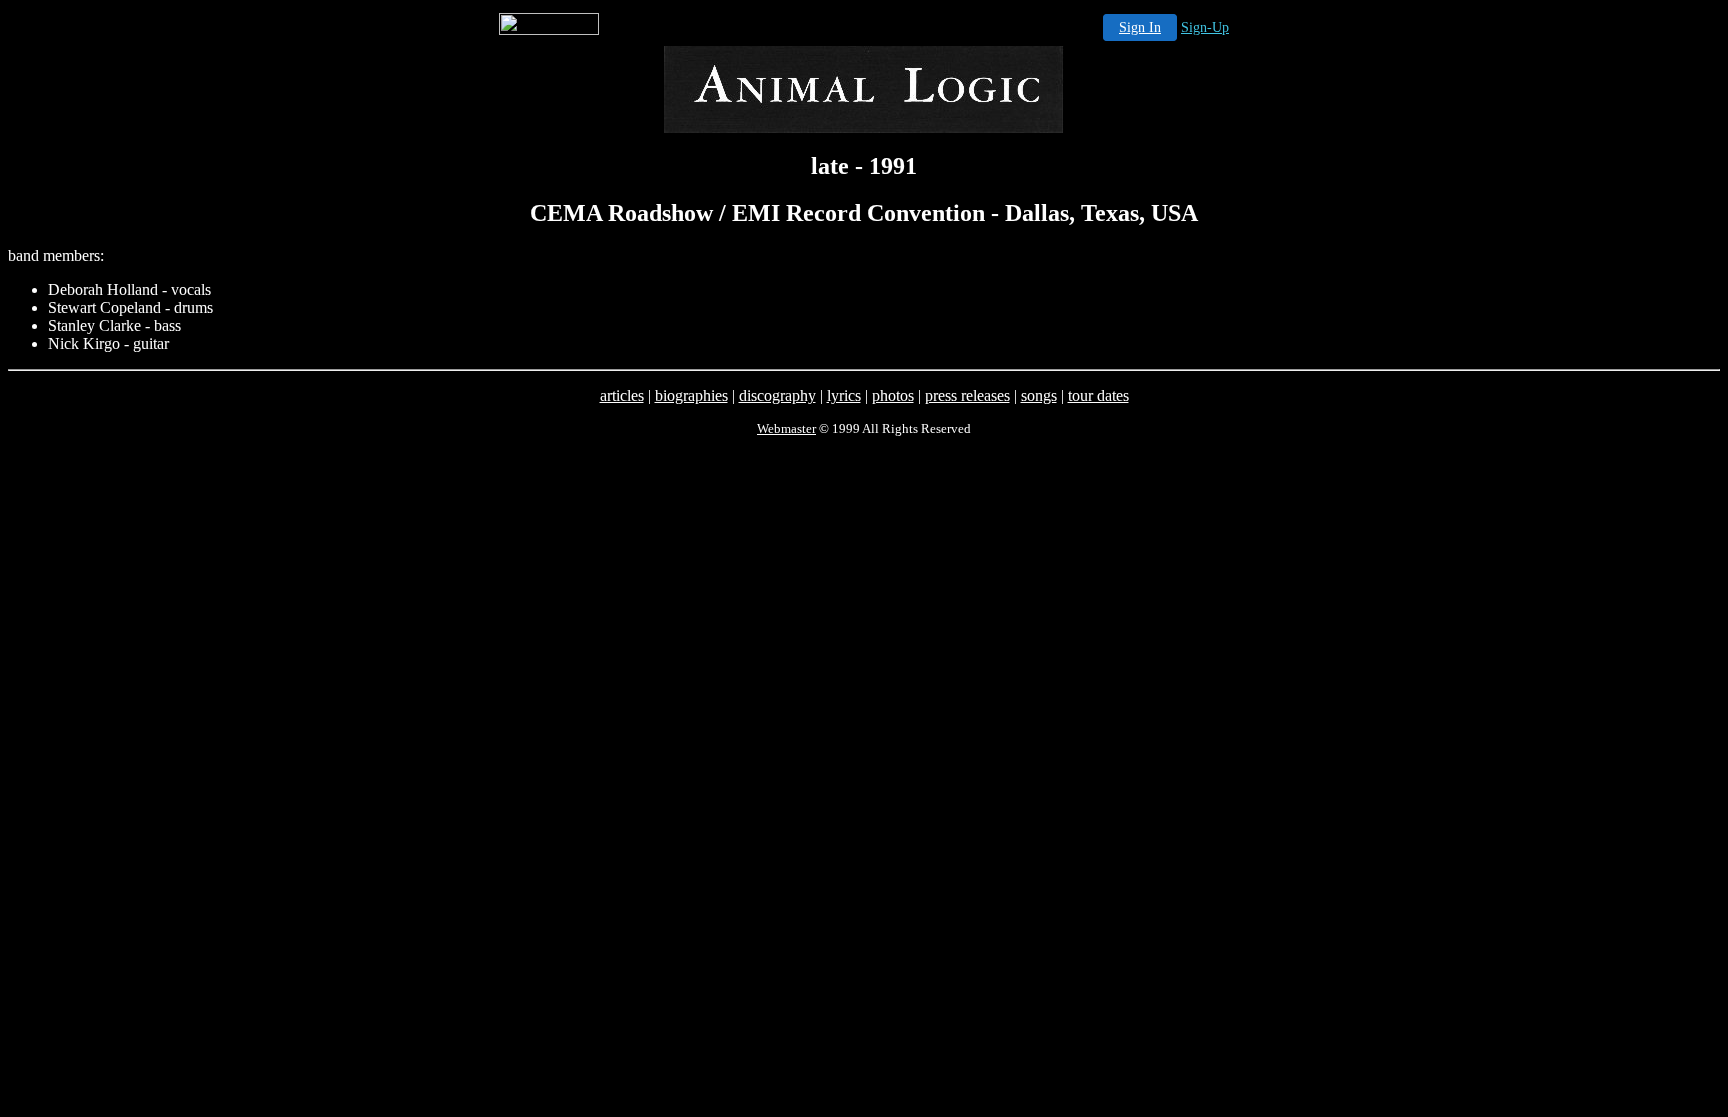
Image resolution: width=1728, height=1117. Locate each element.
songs (1039, 395)
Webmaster (786, 428)
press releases (967, 395)
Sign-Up (1205, 27)
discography (777, 395)
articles (622, 395)
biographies (691, 395)
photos (893, 395)
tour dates (1098, 395)
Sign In (1140, 27)
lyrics (844, 395)
